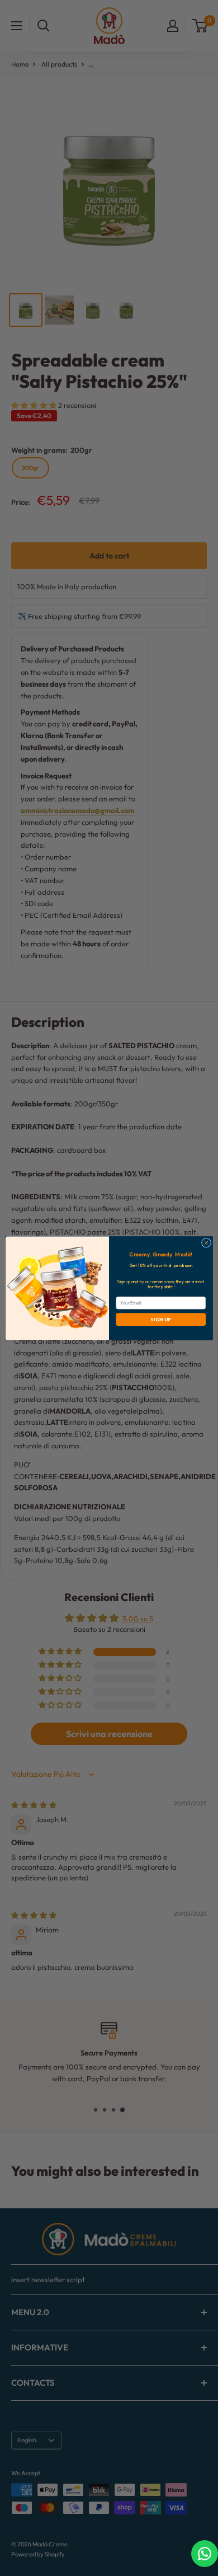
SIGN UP (161, 1319)
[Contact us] (205, 2554)
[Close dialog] (206, 1243)
